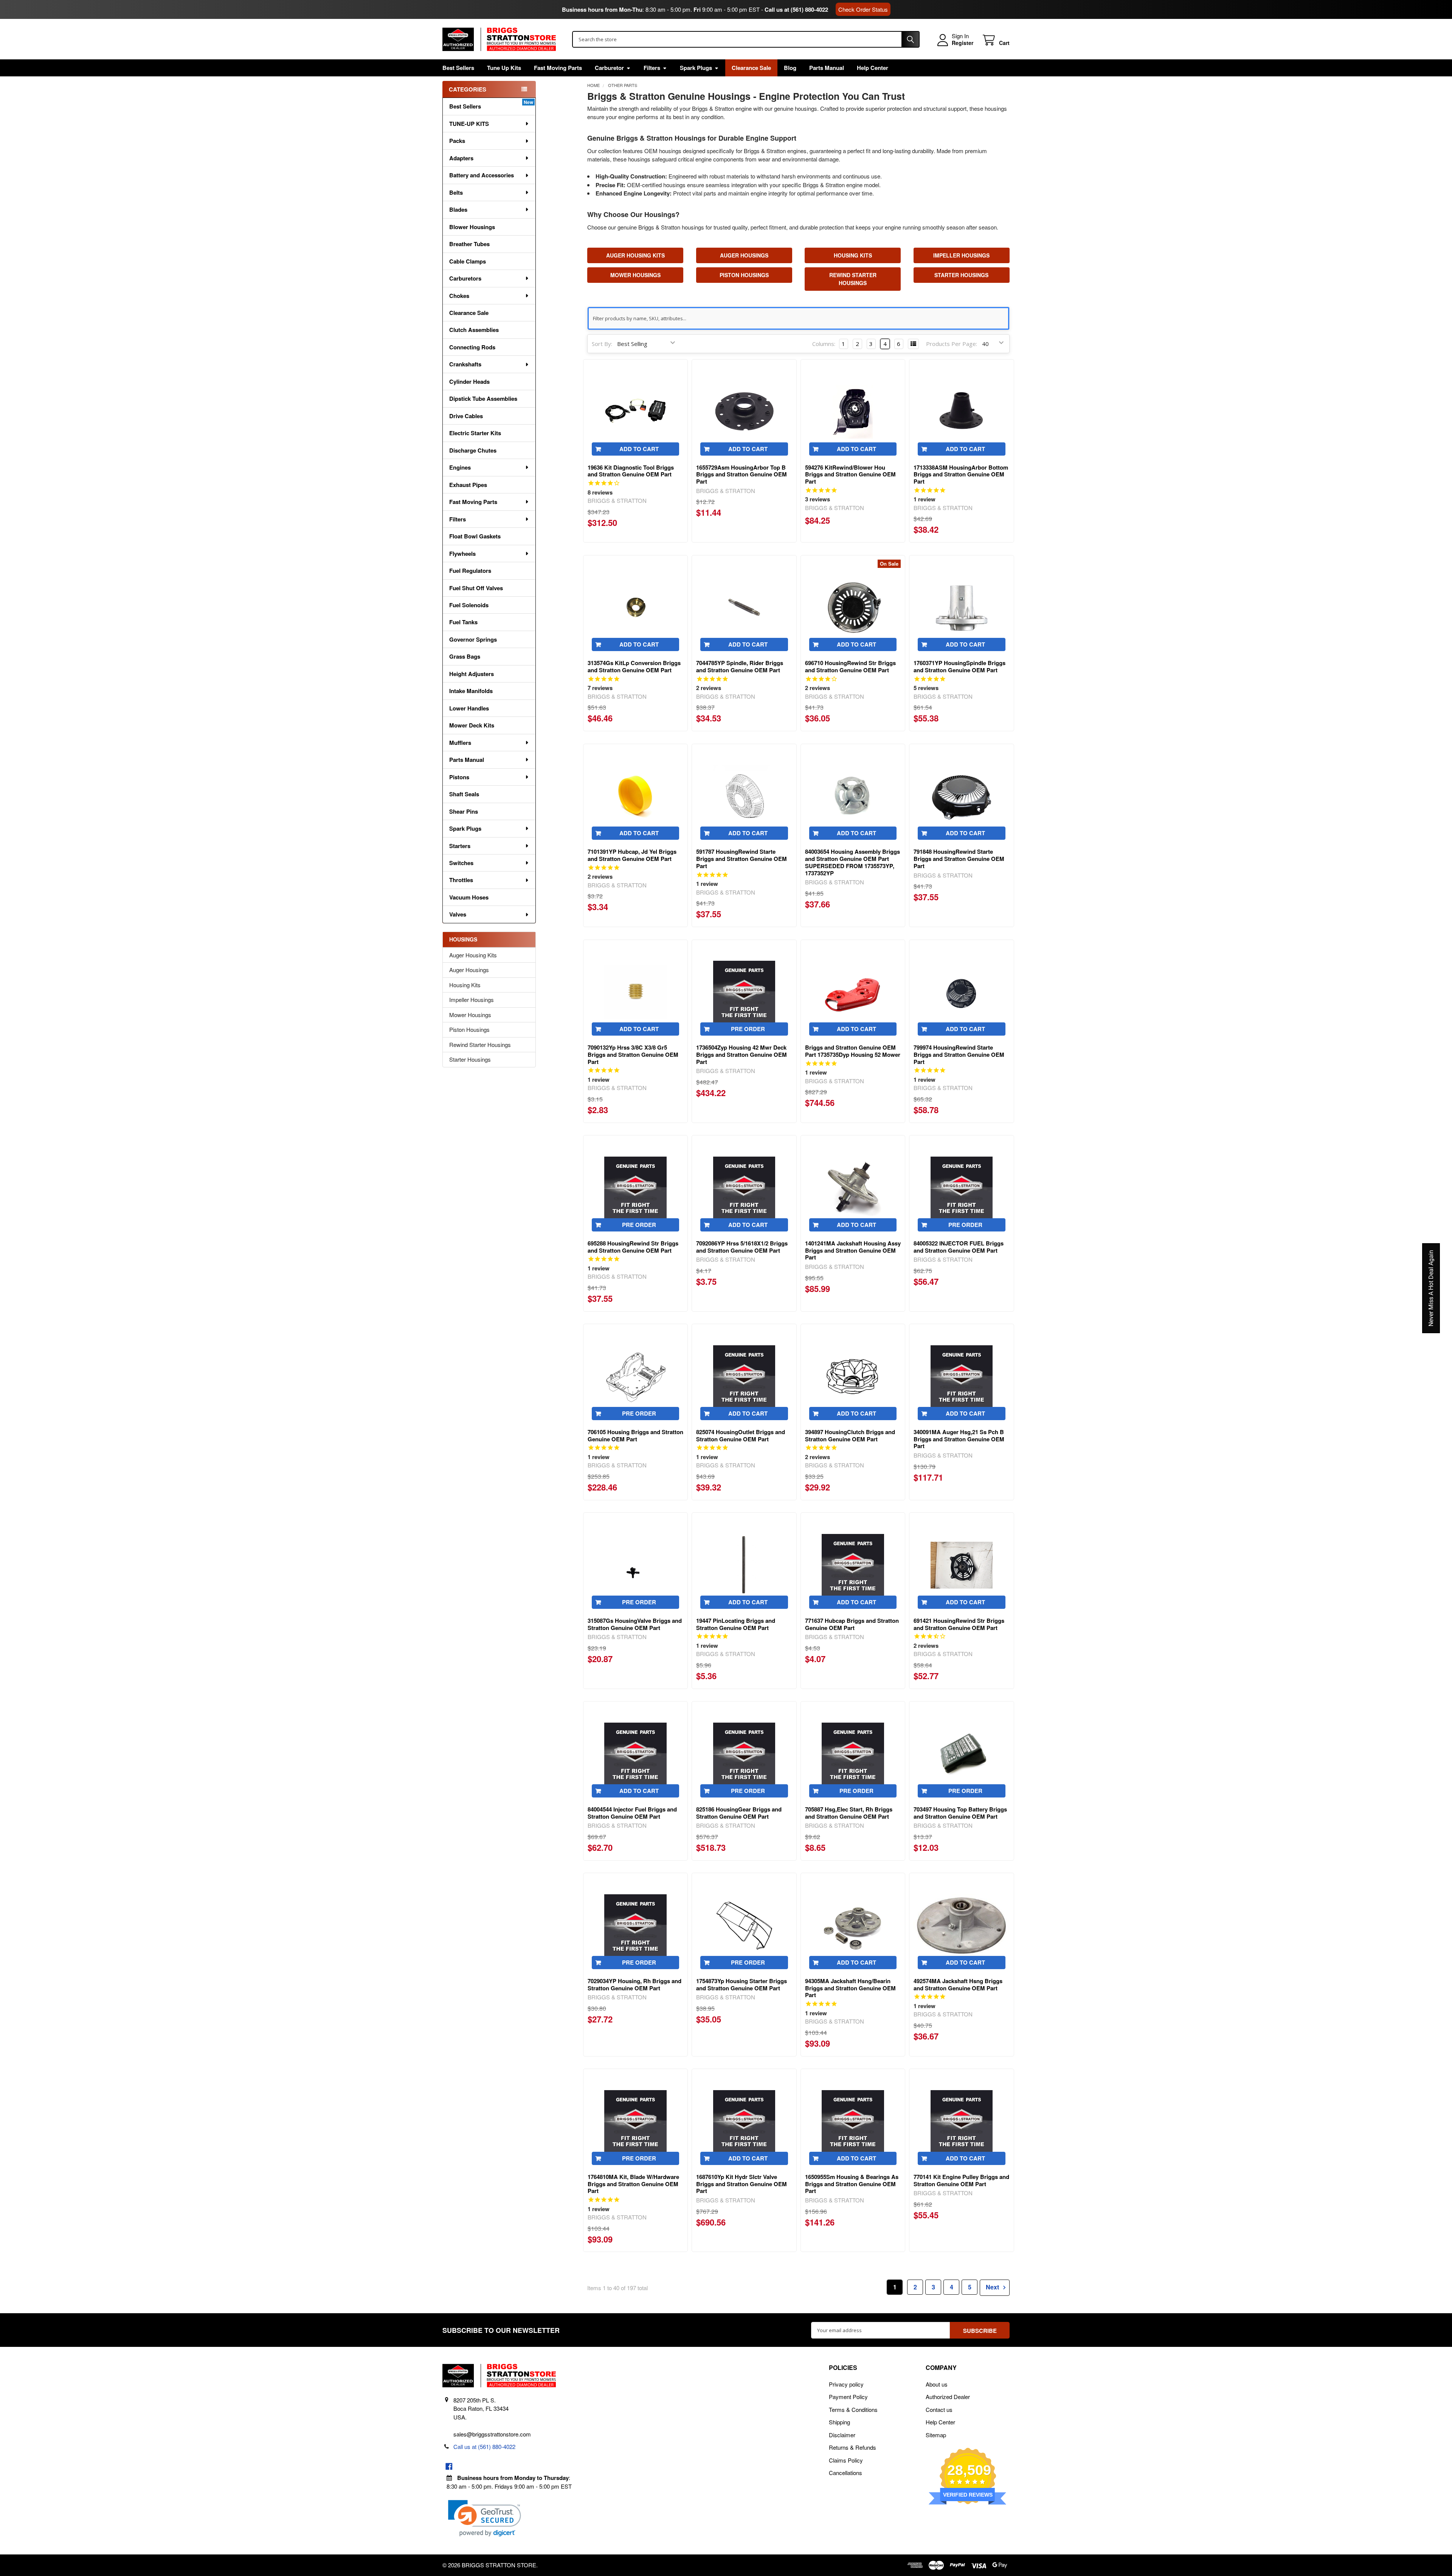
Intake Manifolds (471, 691)
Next (993, 2287)
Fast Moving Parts (558, 68)
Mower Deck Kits (472, 725)
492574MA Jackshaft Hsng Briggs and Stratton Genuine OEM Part (958, 1984)
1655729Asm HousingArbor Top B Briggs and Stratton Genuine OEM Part (742, 475)
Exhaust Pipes (468, 485)
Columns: (824, 344)
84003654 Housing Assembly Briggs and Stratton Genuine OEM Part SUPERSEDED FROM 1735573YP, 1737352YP (852, 862)
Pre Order (748, 1029)
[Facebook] (449, 2467)
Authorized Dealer (948, 2397)
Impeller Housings (472, 1000)
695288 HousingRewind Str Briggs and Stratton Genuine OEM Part (633, 1247)
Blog (790, 68)
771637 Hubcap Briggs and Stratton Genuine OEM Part (852, 1624)
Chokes (459, 296)
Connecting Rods (472, 347)
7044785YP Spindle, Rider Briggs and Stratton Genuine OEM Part (740, 666)
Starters (460, 846)
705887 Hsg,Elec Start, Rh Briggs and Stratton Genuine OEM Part (849, 1813)
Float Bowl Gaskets (475, 536)
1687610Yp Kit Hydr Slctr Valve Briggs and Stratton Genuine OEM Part (742, 2184)
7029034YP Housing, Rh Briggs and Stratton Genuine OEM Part (634, 1984)
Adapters (461, 158)
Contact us (939, 2409)
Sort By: (602, 344)
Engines (460, 467)
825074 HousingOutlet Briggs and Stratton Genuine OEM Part (741, 1435)
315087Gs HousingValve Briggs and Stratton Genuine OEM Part (635, 1624)
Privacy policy (846, 2384)
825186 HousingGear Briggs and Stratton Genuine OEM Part (739, 1813)
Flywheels (462, 554)
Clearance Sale (751, 68)
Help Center (873, 68)
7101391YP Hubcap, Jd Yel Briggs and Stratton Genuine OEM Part (632, 855)
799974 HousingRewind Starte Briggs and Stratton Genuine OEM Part (959, 1055)
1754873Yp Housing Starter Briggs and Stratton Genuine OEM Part (742, 1984)
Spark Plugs (696, 68)
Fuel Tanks (463, 622)
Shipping (839, 2422)
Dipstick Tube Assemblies (483, 399)
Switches (461, 863)
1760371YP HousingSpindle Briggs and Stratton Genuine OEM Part (959, 666)
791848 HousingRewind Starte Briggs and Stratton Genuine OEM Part (959, 859)
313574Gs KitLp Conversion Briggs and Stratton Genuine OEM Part (634, 666)
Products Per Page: (952, 344)
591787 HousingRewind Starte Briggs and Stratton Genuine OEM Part (742, 859)
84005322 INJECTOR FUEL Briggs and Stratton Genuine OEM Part (959, 1247)
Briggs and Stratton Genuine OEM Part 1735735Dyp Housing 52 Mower (853, 1051)
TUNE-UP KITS (469, 124)
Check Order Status (863, 9)
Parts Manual (827, 68)
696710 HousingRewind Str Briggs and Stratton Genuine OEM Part (850, 666)
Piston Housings (469, 1029)
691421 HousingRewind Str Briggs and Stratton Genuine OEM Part (959, 1624)
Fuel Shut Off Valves (476, 588)
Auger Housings (469, 970)
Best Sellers (458, 68)
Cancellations (845, 2473)
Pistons (459, 777)
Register (963, 43)
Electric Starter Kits (475, 433)
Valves (458, 914)
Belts (456, 192)
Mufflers (460, 743)
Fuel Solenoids (469, 605)
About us (937, 2384)
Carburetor (609, 68)
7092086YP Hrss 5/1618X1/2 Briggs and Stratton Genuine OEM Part (742, 1247)
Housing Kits (465, 985)
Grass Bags (465, 656)
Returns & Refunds (852, 2447)
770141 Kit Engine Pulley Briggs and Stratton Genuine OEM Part (961, 2180)
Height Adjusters (472, 674)
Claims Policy (846, 2460)
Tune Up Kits (504, 68)
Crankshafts (465, 364)
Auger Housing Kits (473, 955)
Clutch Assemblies (474, 330)
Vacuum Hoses (469, 897)
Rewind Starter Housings (480, 1045)
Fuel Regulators (470, 571)
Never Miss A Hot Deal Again (1431, 1288)
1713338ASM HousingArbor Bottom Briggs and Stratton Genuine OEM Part (961, 475)
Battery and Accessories (482, 175)
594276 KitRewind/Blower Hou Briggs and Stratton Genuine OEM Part (850, 475)
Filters (652, 68)
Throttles (461, 880)
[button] (485, 2518)
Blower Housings (472, 227)
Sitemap (936, 2435)
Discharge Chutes (473, 450)
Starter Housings (470, 1059)
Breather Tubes (469, 244)
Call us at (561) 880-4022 (796, 9)
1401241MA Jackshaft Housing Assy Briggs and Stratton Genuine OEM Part (853, 1250)
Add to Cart (639, 449)
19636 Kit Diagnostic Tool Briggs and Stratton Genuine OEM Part (631, 471)
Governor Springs (473, 639)
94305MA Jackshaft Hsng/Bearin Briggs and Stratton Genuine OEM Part (850, 1988)
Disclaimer (842, 2435)
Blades (458, 209)
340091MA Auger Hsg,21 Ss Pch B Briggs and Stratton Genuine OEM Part (959, 1439)
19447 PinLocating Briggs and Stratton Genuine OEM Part (736, 1624)
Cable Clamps (468, 261)
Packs (457, 141)
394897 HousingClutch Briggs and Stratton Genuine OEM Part (850, 1435)
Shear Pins (464, 811)
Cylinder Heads (469, 382)
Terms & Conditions (853, 2409)
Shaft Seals (464, 794)
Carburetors (465, 278)
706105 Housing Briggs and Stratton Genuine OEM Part (635, 1435)
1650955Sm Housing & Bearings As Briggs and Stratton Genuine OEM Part (852, 2184)
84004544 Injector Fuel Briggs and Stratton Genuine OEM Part (632, 1813)
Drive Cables (466, 416)
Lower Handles (469, 708)
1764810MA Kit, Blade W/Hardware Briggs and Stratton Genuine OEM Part (633, 2184)
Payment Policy (848, 2397)
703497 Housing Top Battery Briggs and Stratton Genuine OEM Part (960, 1813)
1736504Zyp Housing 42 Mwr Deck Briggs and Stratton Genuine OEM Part (742, 1055)
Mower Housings (470, 1015)
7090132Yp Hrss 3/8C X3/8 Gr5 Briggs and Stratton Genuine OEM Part (633, 1055)
